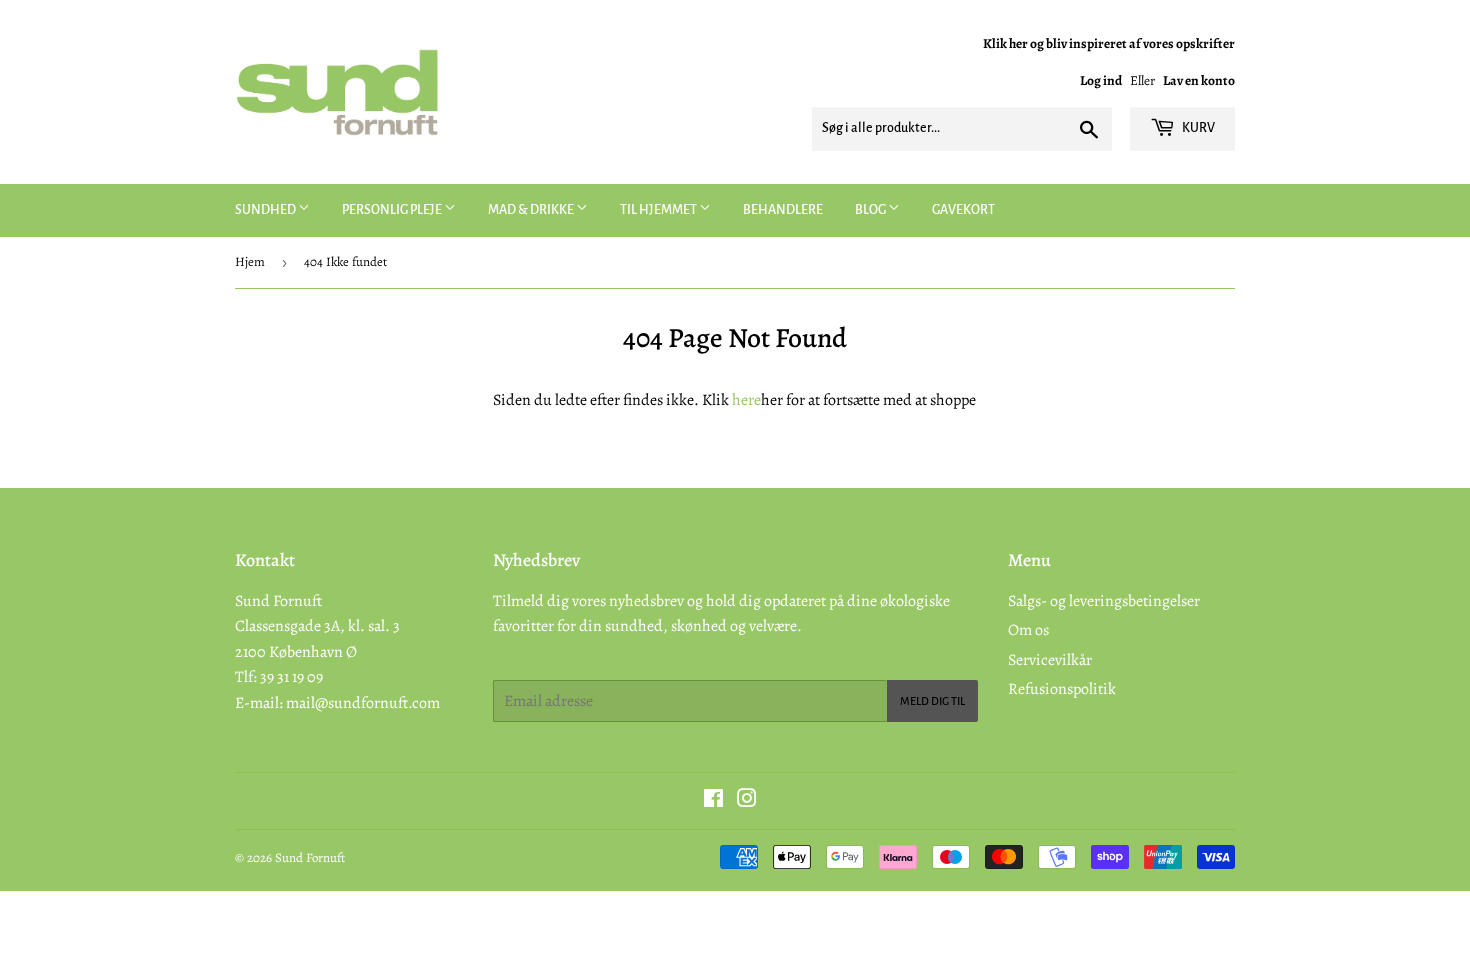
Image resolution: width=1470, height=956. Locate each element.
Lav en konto (1199, 80)
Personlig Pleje (393, 210)
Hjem (250, 261)
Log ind (1101, 80)
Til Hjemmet (659, 210)
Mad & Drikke (532, 210)
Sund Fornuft (310, 857)
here (746, 400)
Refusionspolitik (1062, 689)
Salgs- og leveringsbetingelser (1104, 601)
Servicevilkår (1050, 660)
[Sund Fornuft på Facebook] (713, 801)
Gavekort (963, 210)
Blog (871, 210)
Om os (1028, 630)
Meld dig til (932, 701)
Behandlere (783, 210)
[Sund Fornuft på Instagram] (747, 801)
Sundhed (266, 210)
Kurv (1197, 128)
